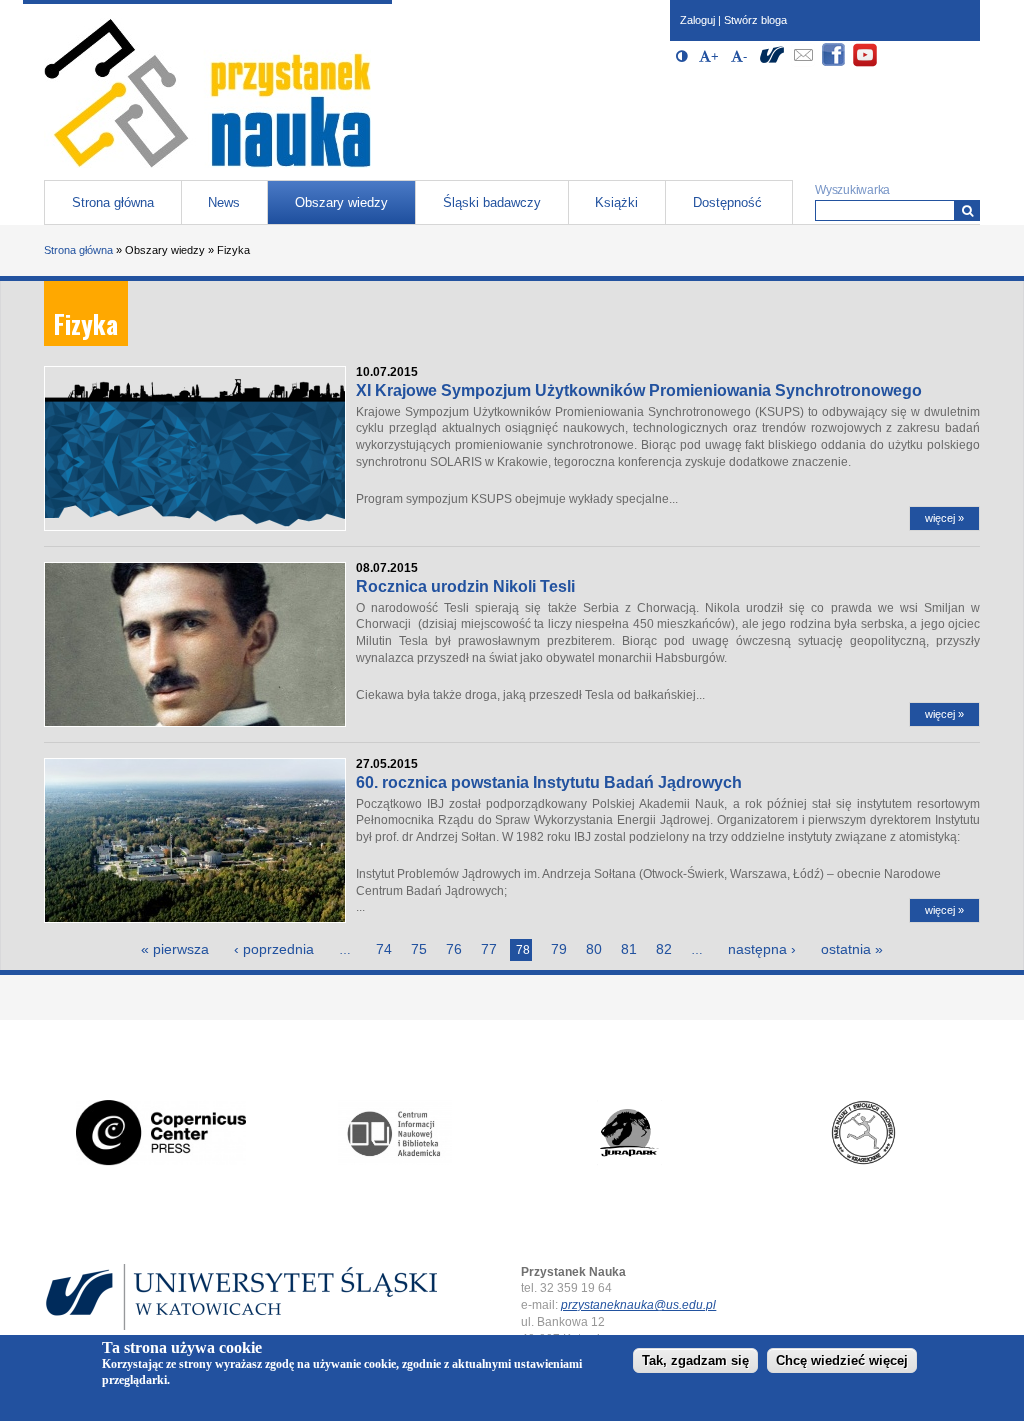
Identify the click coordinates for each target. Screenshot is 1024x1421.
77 (489, 949)
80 (594, 949)
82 (664, 949)
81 (629, 949)
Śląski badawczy (492, 202)
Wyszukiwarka (852, 190)
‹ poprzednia (274, 949)
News (224, 202)
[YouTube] (865, 63)
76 (454, 949)
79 (559, 949)
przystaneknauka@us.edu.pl (638, 1305)
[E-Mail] (803, 63)
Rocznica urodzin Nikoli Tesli (465, 586)
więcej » (944, 518)
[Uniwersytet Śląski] (772, 63)
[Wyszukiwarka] (967, 210)
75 (419, 949)
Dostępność (727, 202)
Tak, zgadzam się (695, 1360)
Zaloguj (697, 20)
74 (384, 949)
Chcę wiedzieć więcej (842, 1360)
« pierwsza (175, 949)
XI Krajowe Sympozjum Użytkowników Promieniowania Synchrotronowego (639, 390)
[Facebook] (834, 63)
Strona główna (113, 202)
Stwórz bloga (755, 20)
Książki (616, 202)
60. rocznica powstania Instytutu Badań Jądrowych (549, 782)
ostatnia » (852, 949)
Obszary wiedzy (341, 202)
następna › (762, 949)
